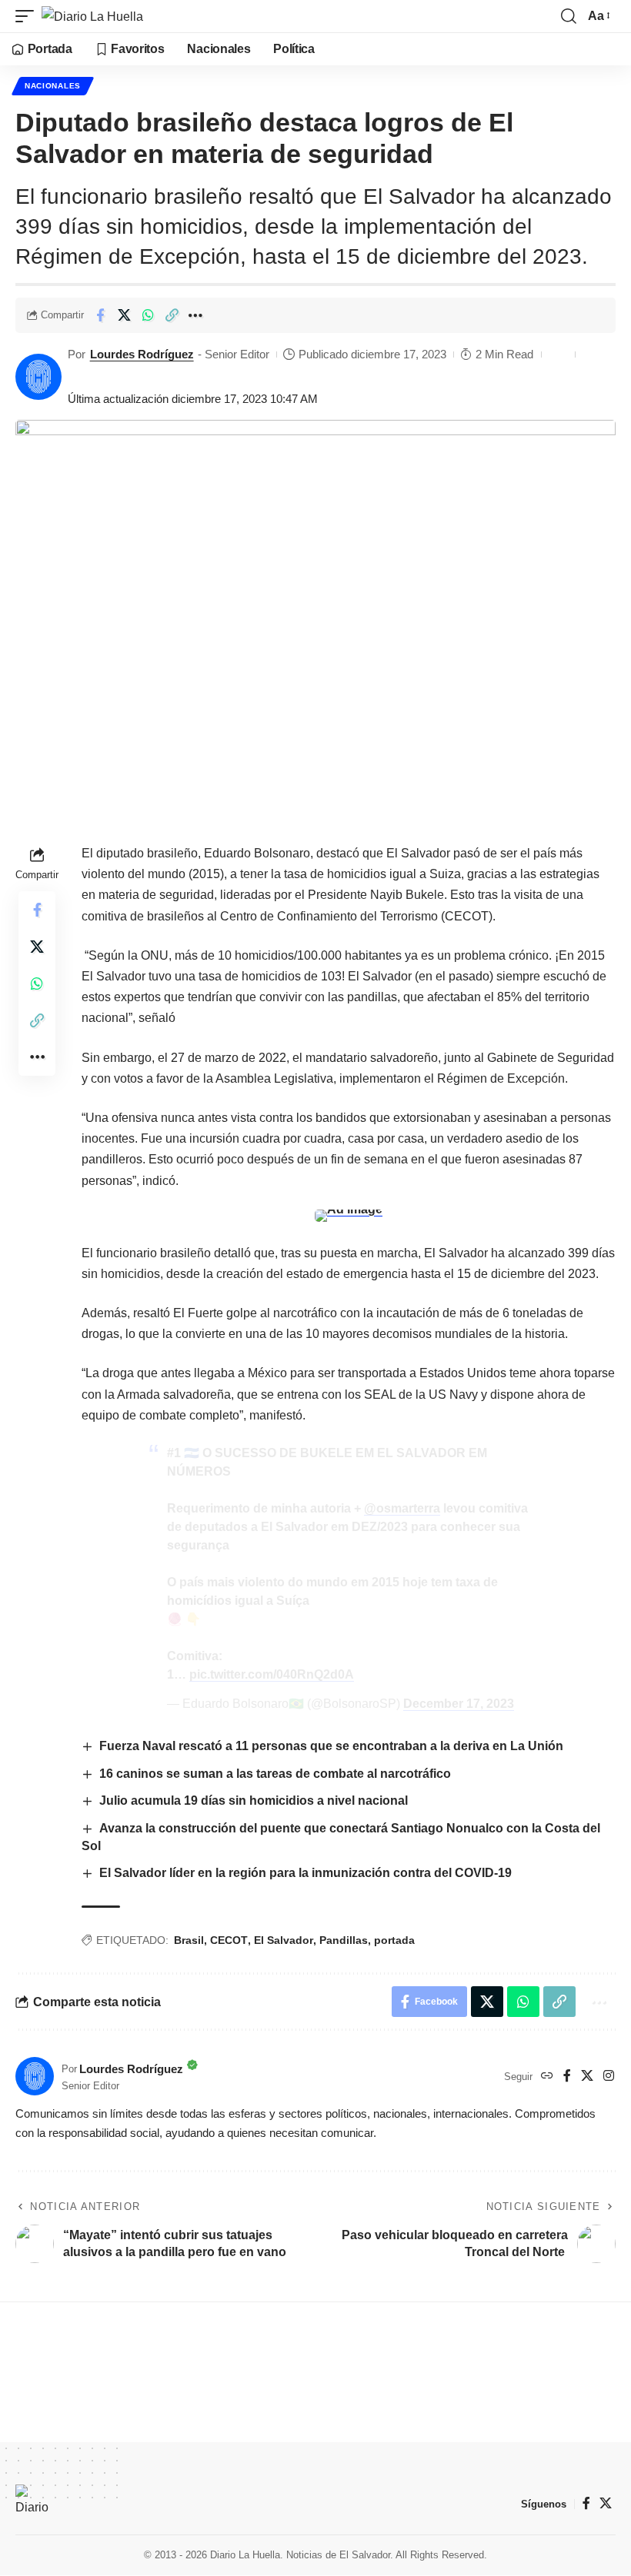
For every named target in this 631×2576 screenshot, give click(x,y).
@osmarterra (402, 1508)
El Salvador (284, 1940)
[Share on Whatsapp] (148, 315)
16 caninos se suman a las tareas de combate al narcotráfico (275, 1774)
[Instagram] (609, 2077)
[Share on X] (124, 315)
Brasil (189, 1940)
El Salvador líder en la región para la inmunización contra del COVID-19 (305, 1873)
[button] (28, 16)
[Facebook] (567, 2077)
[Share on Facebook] (100, 315)
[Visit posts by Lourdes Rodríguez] (38, 377)
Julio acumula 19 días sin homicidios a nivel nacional (254, 1801)
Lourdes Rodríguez (142, 354)
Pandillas (344, 1940)
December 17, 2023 (459, 1704)
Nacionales (53, 86)
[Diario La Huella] (92, 16)
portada (394, 1940)
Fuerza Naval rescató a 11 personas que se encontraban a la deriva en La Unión (331, 1746)
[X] (587, 2077)
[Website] (547, 2077)
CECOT (229, 1940)
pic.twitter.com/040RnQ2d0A (272, 1674)
